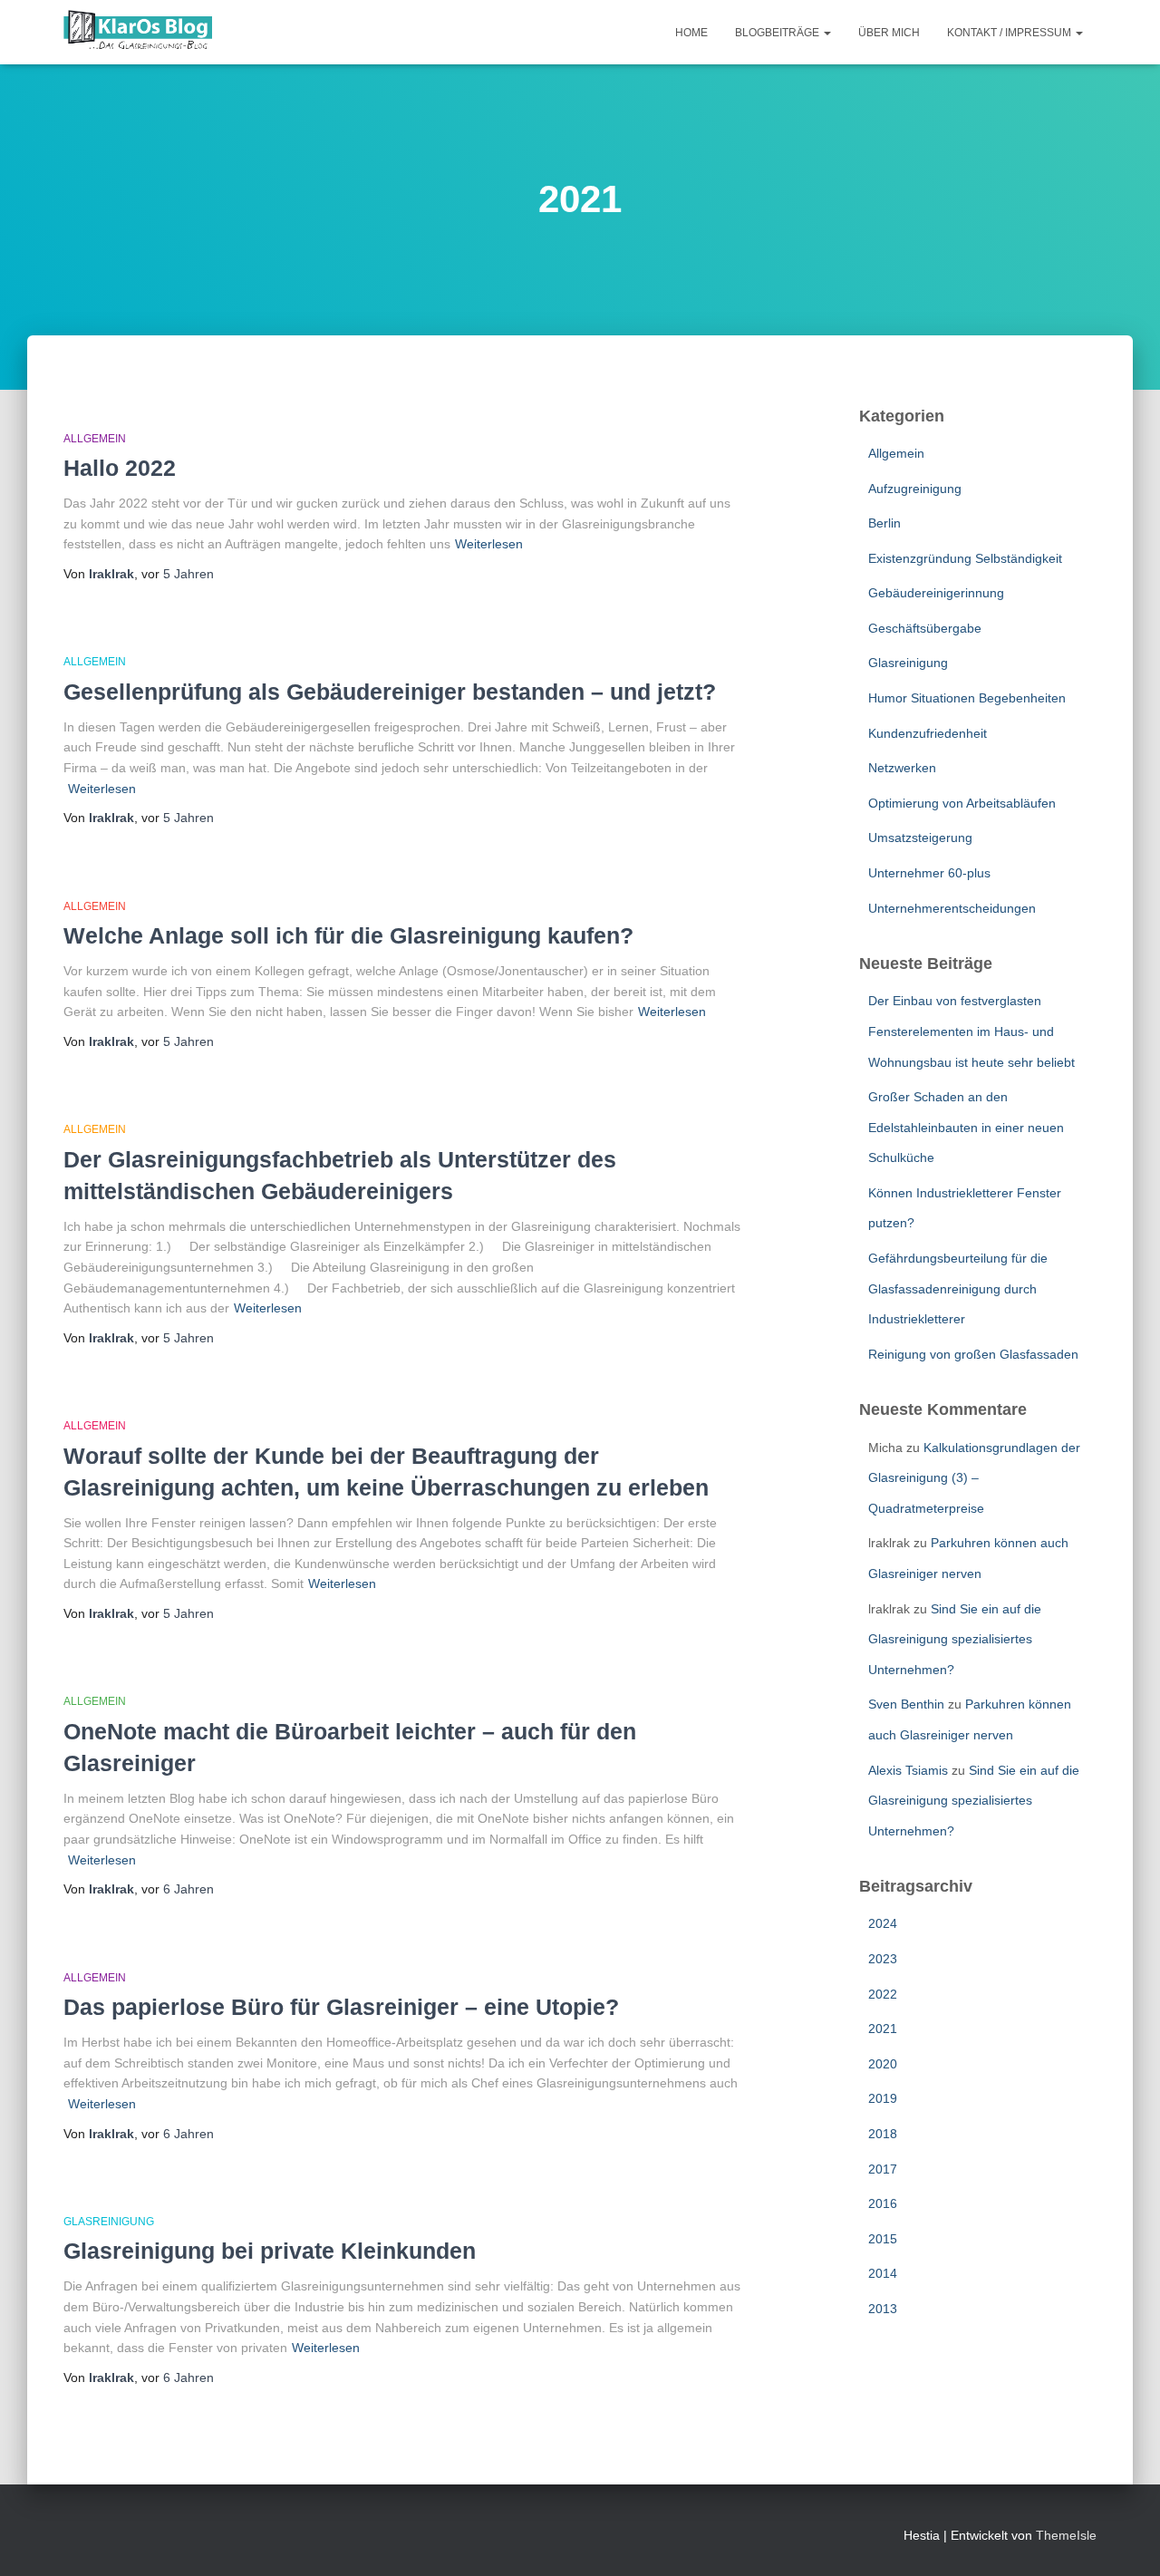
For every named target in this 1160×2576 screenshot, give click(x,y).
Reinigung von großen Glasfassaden (973, 1354)
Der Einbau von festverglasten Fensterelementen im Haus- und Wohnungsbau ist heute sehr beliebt (971, 1031)
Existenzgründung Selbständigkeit (965, 558)
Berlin (884, 523)
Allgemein (95, 439)
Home (691, 33)
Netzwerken (902, 768)
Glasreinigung (109, 2222)
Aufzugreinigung (915, 489)
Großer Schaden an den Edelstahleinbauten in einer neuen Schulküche (966, 1127)
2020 (883, 2064)
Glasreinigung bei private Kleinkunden (270, 2251)
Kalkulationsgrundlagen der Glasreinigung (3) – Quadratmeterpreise (974, 1478)
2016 (883, 2203)
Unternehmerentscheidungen (952, 908)
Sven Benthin (906, 1704)
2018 (883, 2134)
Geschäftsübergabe (925, 628)
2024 (883, 1923)
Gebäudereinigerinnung (936, 593)
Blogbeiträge (778, 33)
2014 (883, 2273)
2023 (883, 1959)
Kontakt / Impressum (1010, 33)
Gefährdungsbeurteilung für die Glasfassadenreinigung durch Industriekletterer (958, 1288)
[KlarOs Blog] (138, 33)
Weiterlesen (489, 544)
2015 (883, 2239)
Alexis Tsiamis (908, 1770)
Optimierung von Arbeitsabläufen (962, 803)
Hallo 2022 (120, 468)
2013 (883, 2309)
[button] (826, 33)
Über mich (889, 33)
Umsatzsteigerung (920, 838)
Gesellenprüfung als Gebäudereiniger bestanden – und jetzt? (390, 692)
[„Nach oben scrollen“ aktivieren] (1124, 2540)
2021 (883, 2029)
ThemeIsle (1066, 2535)
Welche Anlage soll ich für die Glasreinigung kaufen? (348, 935)
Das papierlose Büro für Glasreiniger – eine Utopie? (341, 2007)
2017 (883, 2169)
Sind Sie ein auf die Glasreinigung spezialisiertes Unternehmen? (955, 1639)
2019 (883, 2098)
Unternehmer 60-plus (929, 873)
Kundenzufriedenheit (928, 733)
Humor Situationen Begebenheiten (967, 698)
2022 (883, 1994)
